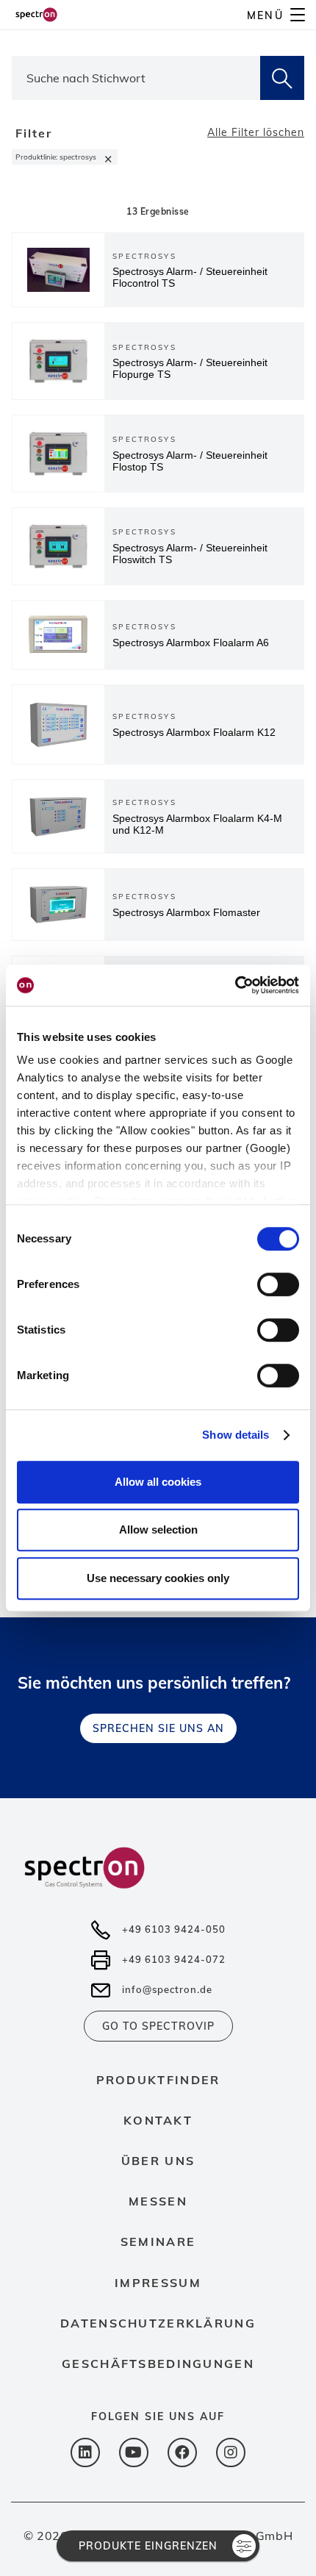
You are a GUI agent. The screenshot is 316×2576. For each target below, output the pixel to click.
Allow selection (158, 1529)
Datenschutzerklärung (158, 2323)
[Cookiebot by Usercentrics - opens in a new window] (235, 985)
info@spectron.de (167, 1989)
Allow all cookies (158, 1482)
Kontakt (158, 2120)
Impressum (158, 2283)
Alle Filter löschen (256, 132)
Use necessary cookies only (158, 1578)
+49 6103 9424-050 (174, 1929)
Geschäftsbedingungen (158, 2364)
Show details (236, 1435)
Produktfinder (158, 2080)
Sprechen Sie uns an (158, 1728)
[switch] (278, 1284)
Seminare (158, 2242)
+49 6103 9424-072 (174, 1959)
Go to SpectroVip (158, 2026)
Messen (158, 2201)
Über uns (158, 2161)
